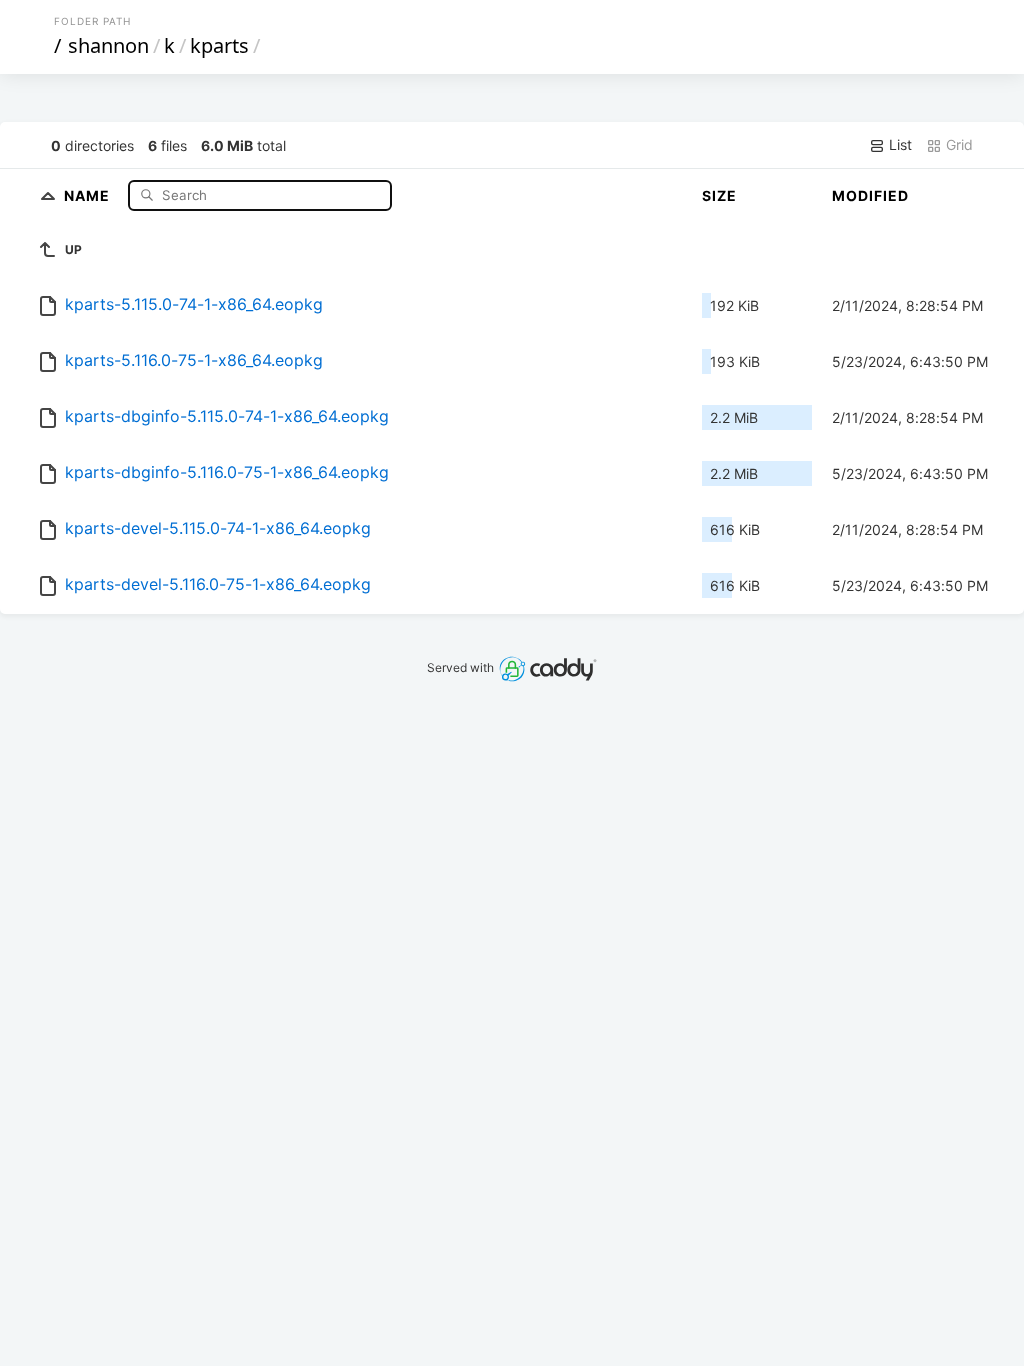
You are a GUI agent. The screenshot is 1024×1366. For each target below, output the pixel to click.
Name (89, 194)
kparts (219, 45)
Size (719, 195)
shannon (108, 45)
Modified (870, 195)
